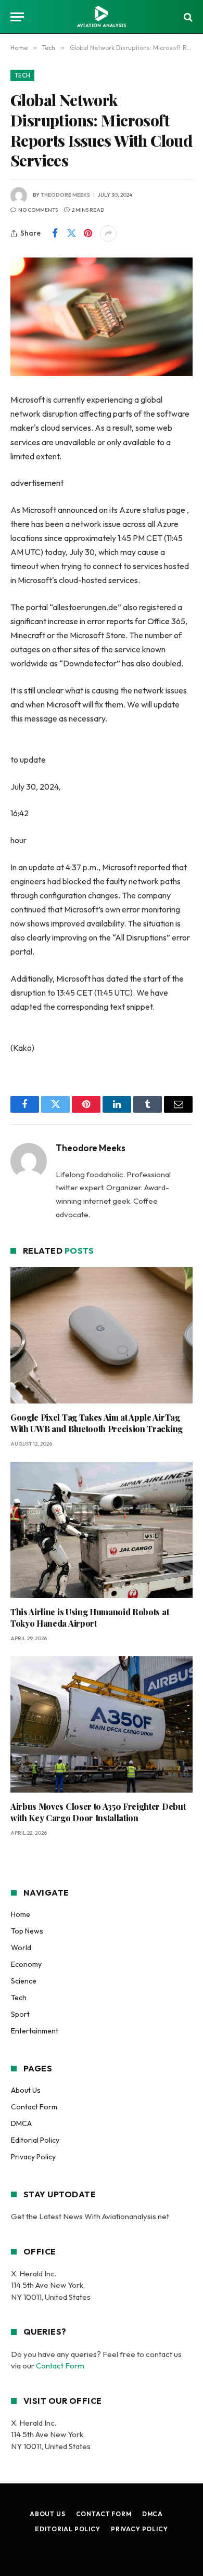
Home (21, 1914)
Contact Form (34, 2107)
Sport (20, 2014)
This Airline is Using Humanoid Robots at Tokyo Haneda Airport (90, 1618)
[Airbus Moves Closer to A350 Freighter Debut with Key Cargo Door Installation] (102, 1725)
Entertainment (35, 2031)
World (21, 1948)
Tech (22, 75)
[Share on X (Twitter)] (71, 234)
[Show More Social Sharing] (108, 234)
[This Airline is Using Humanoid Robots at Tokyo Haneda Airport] (102, 1530)
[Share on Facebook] (55, 234)
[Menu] (17, 17)
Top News (27, 1931)
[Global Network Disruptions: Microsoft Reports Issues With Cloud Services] (102, 317)
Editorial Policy (35, 2140)
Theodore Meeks (65, 195)
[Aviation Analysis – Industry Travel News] (102, 17)
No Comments (38, 210)
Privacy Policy (33, 2157)
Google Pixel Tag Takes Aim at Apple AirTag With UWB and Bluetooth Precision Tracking (97, 1423)
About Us (26, 2090)
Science (24, 1981)
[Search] (187, 17)
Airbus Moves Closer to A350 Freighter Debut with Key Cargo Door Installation (98, 1812)
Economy (26, 1964)
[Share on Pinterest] (88, 234)
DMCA (21, 2123)
